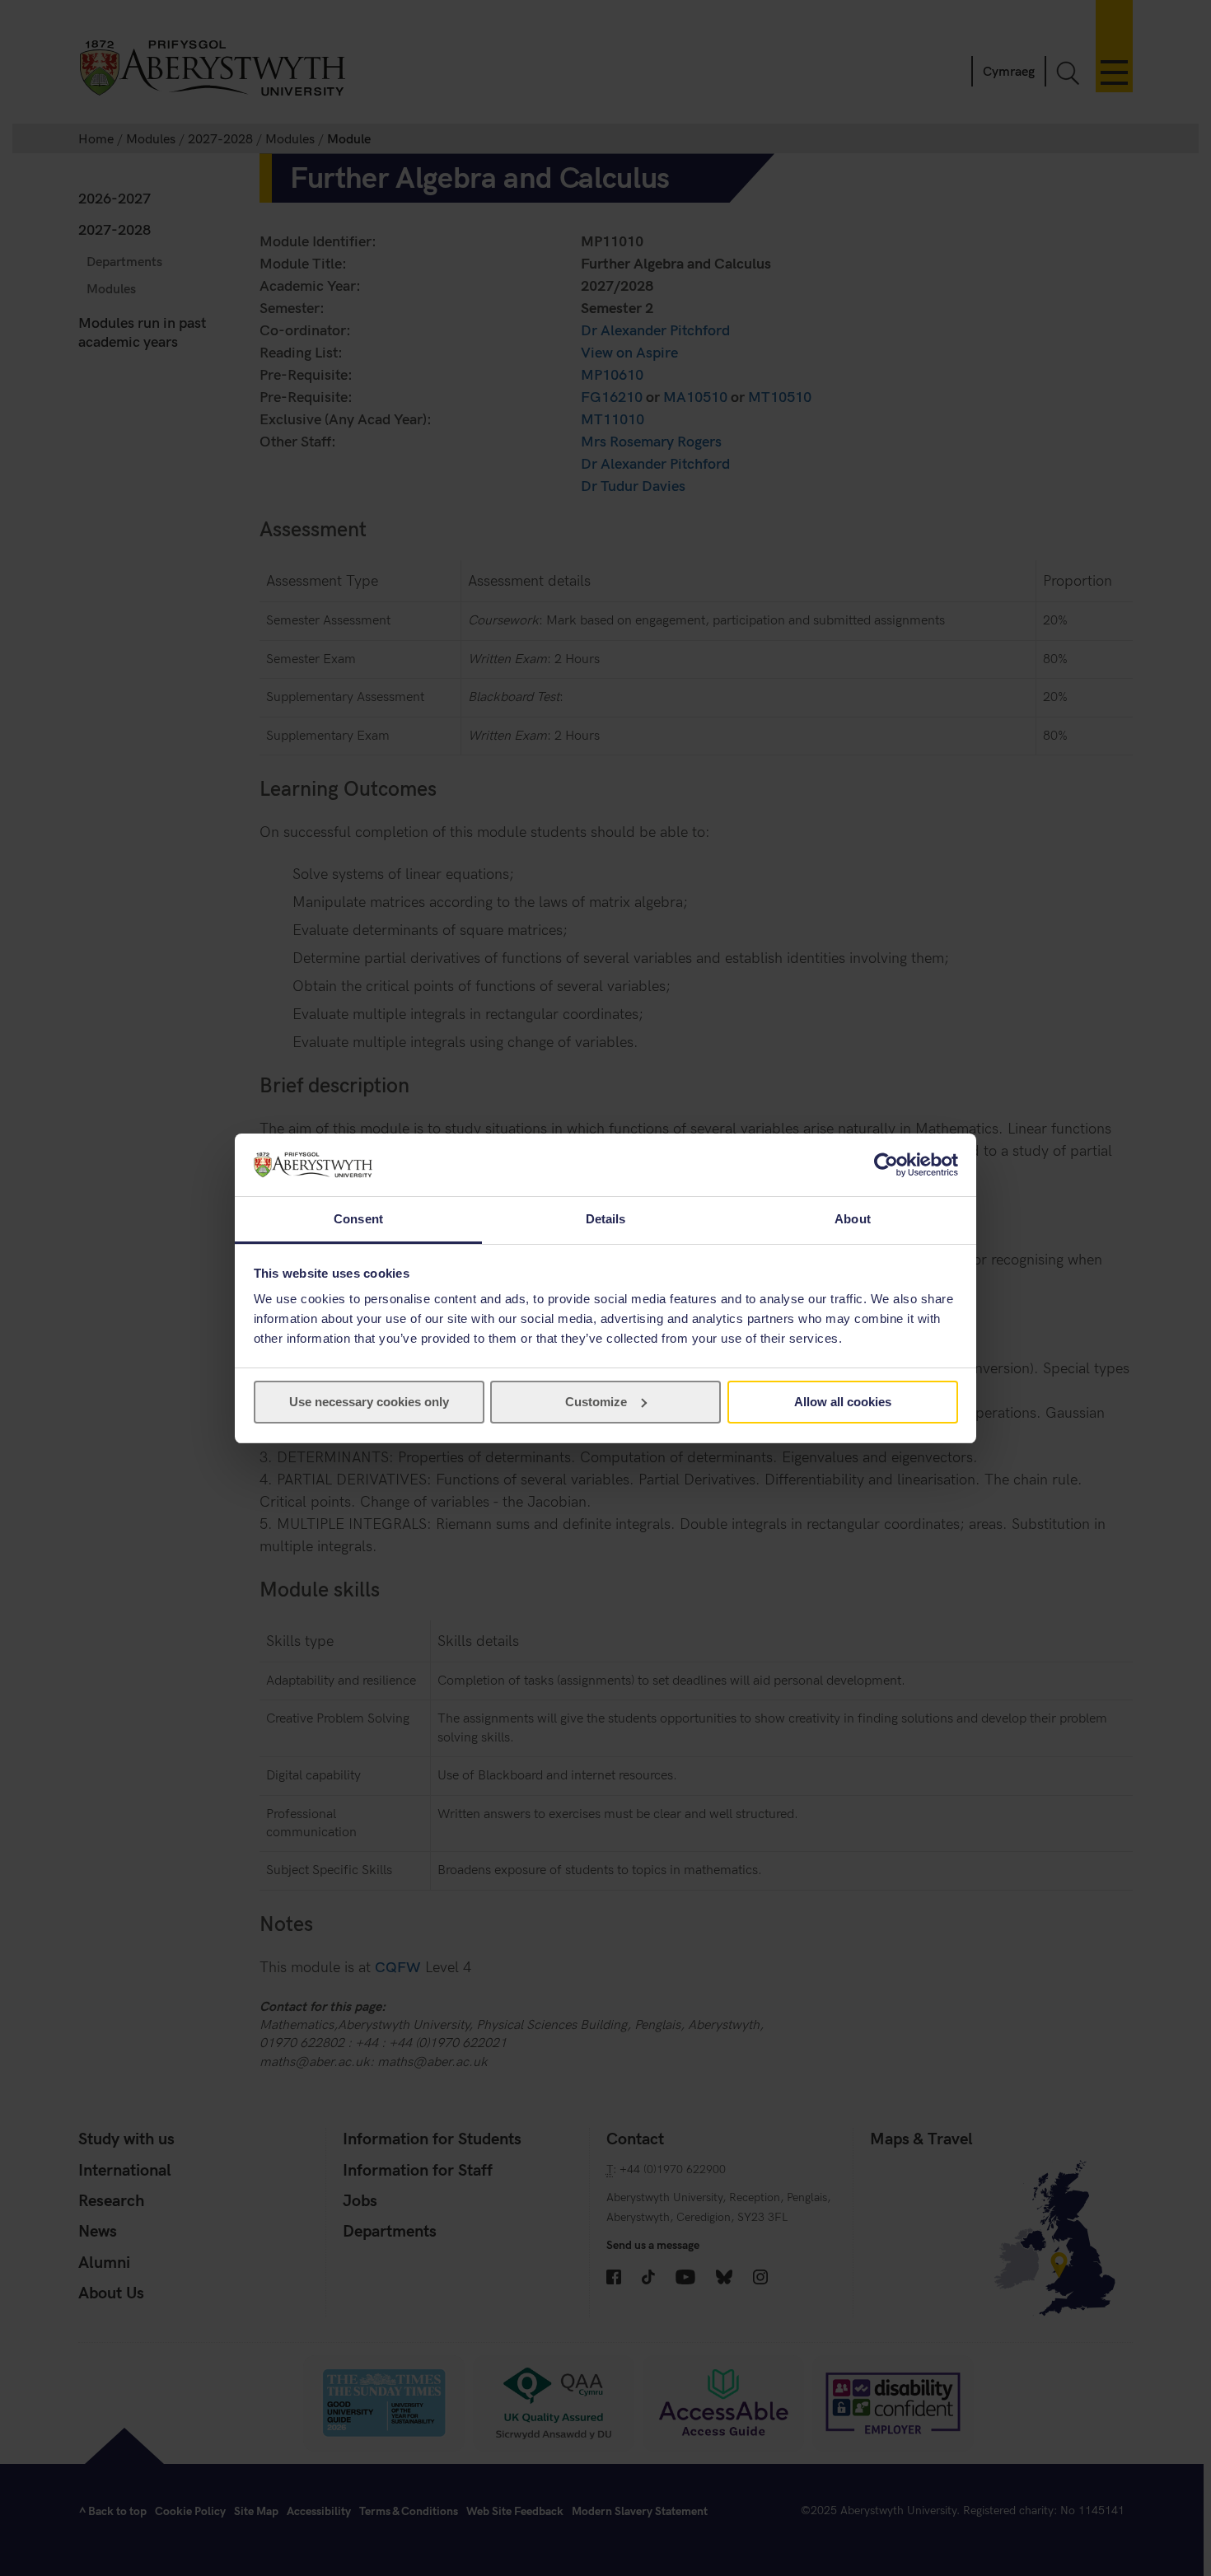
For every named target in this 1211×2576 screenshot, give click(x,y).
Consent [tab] (358, 1219)
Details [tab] (606, 1219)
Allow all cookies (843, 1402)
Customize (596, 1402)
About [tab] (853, 1219)
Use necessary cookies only (369, 1402)
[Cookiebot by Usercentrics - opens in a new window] (886, 1165)
